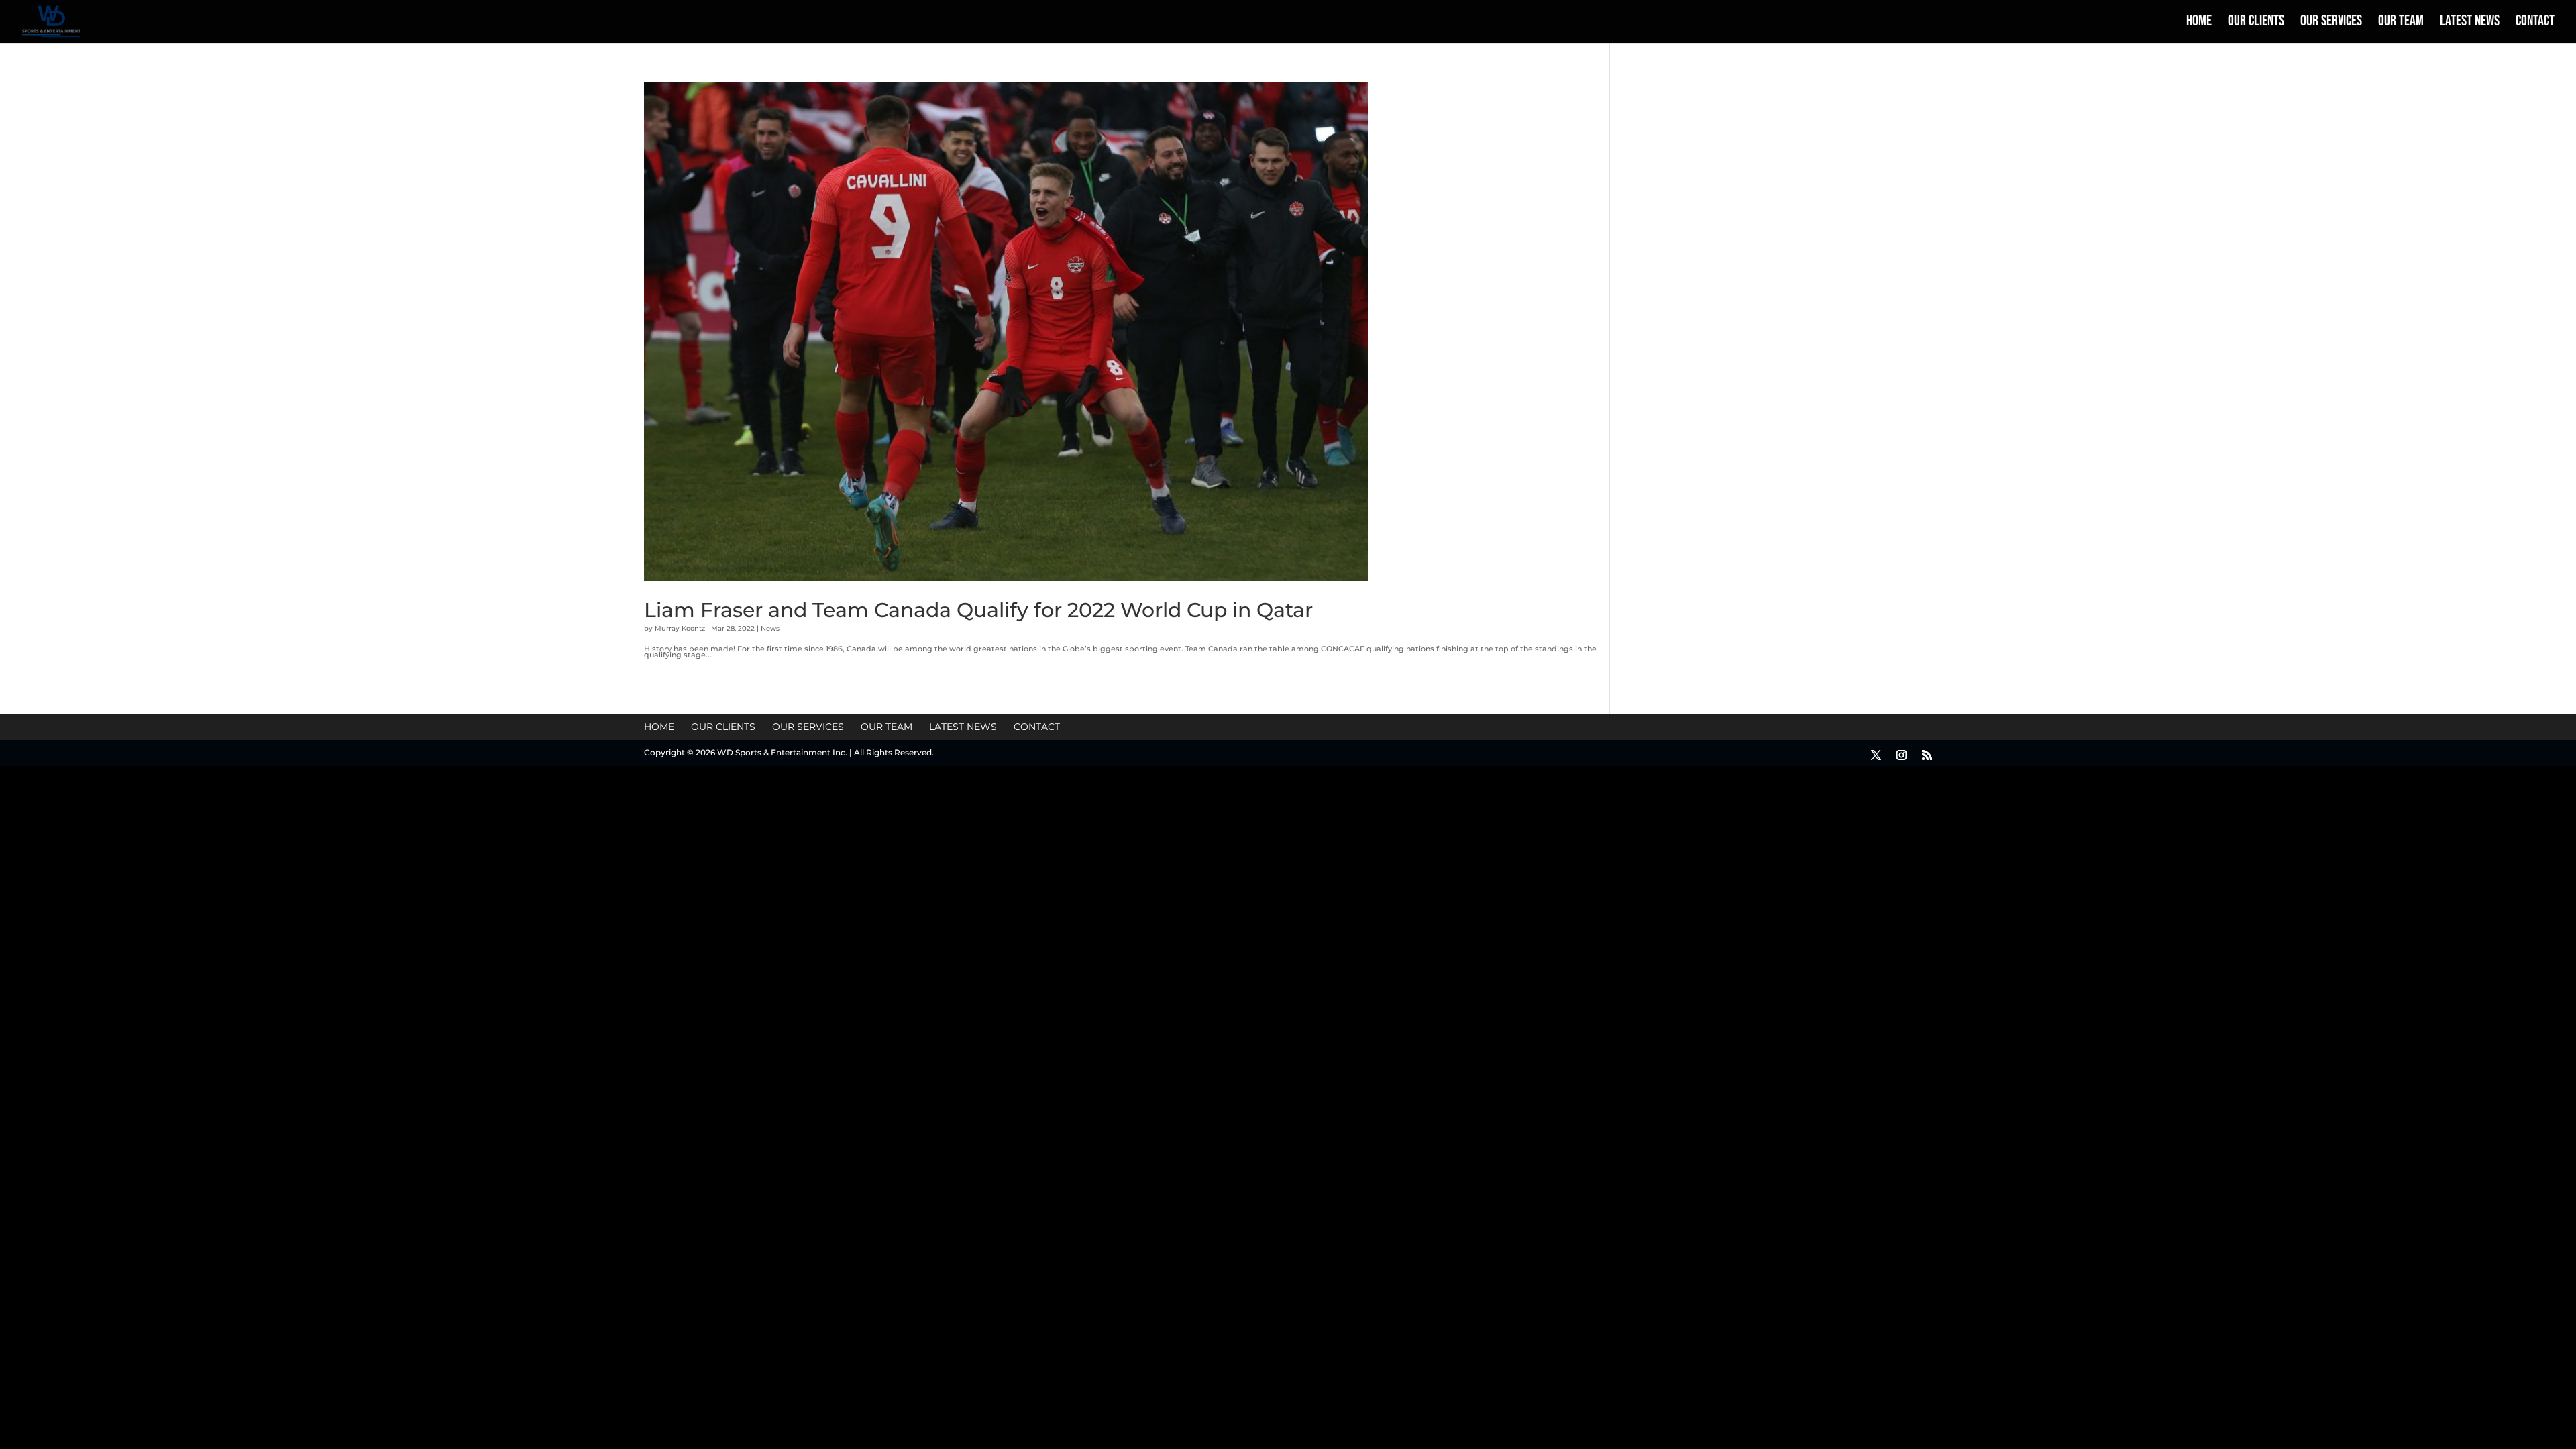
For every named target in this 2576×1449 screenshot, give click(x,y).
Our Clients (2256, 23)
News (770, 628)
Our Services (2331, 23)
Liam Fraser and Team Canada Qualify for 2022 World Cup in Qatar (978, 610)
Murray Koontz (680, 628)
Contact (2535, 23)
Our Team (2401, 23)
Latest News (2470, 23)
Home (2199, 23)
